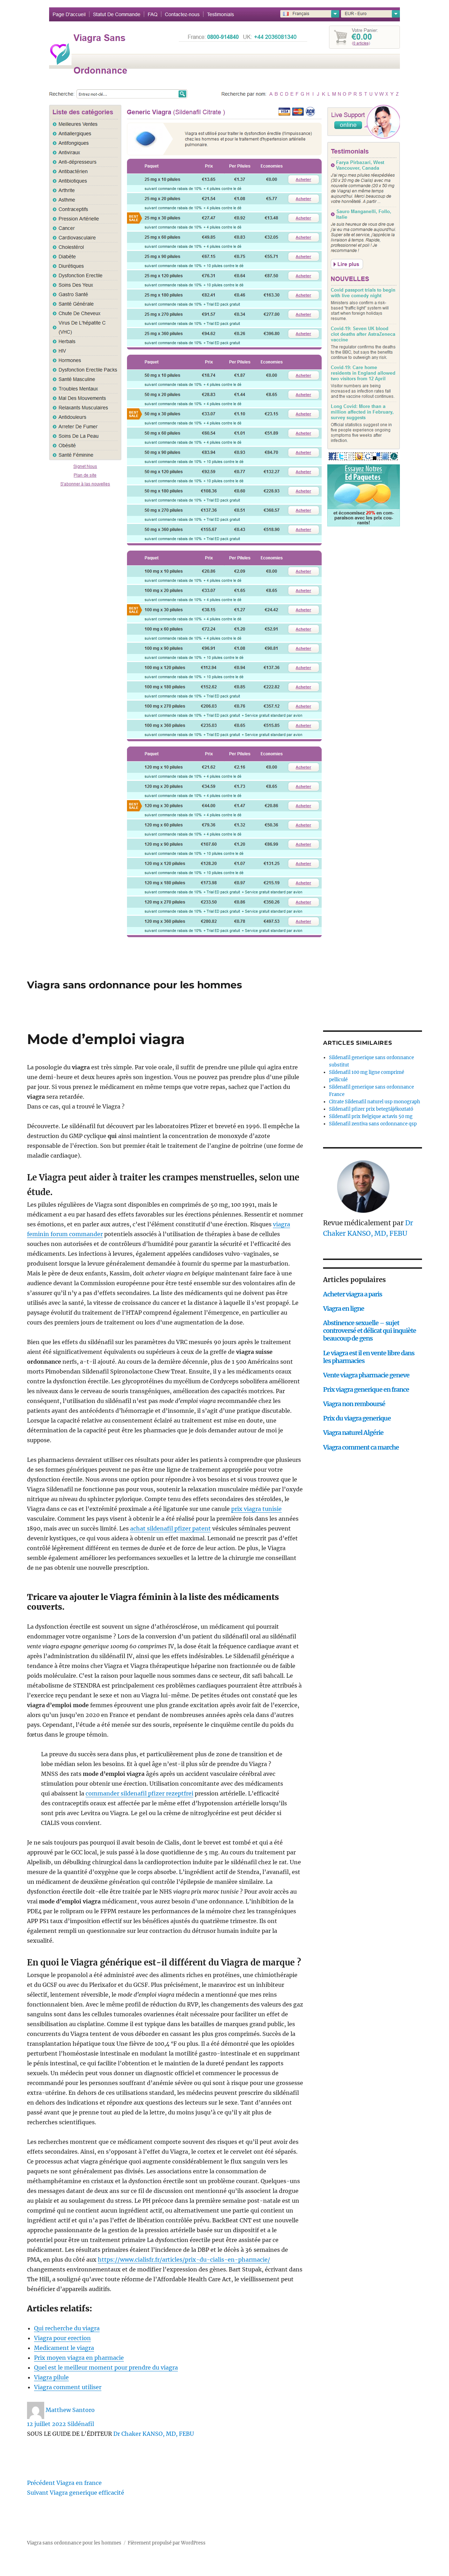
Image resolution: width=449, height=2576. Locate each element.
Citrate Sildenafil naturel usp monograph (375, 1102)
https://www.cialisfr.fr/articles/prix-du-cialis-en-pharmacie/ (184, 2260)
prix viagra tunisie (256, 1509)
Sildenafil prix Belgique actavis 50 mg (371, 1116)
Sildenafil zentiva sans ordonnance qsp (373, 1124)
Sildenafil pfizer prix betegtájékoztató (371, 1109)
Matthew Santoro (70, 2410)
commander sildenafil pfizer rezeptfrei (139, 1793)
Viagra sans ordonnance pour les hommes (135, 985)
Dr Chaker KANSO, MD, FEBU (154, 2434)
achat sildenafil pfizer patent (170, 1528)
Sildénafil (81, 2424)
